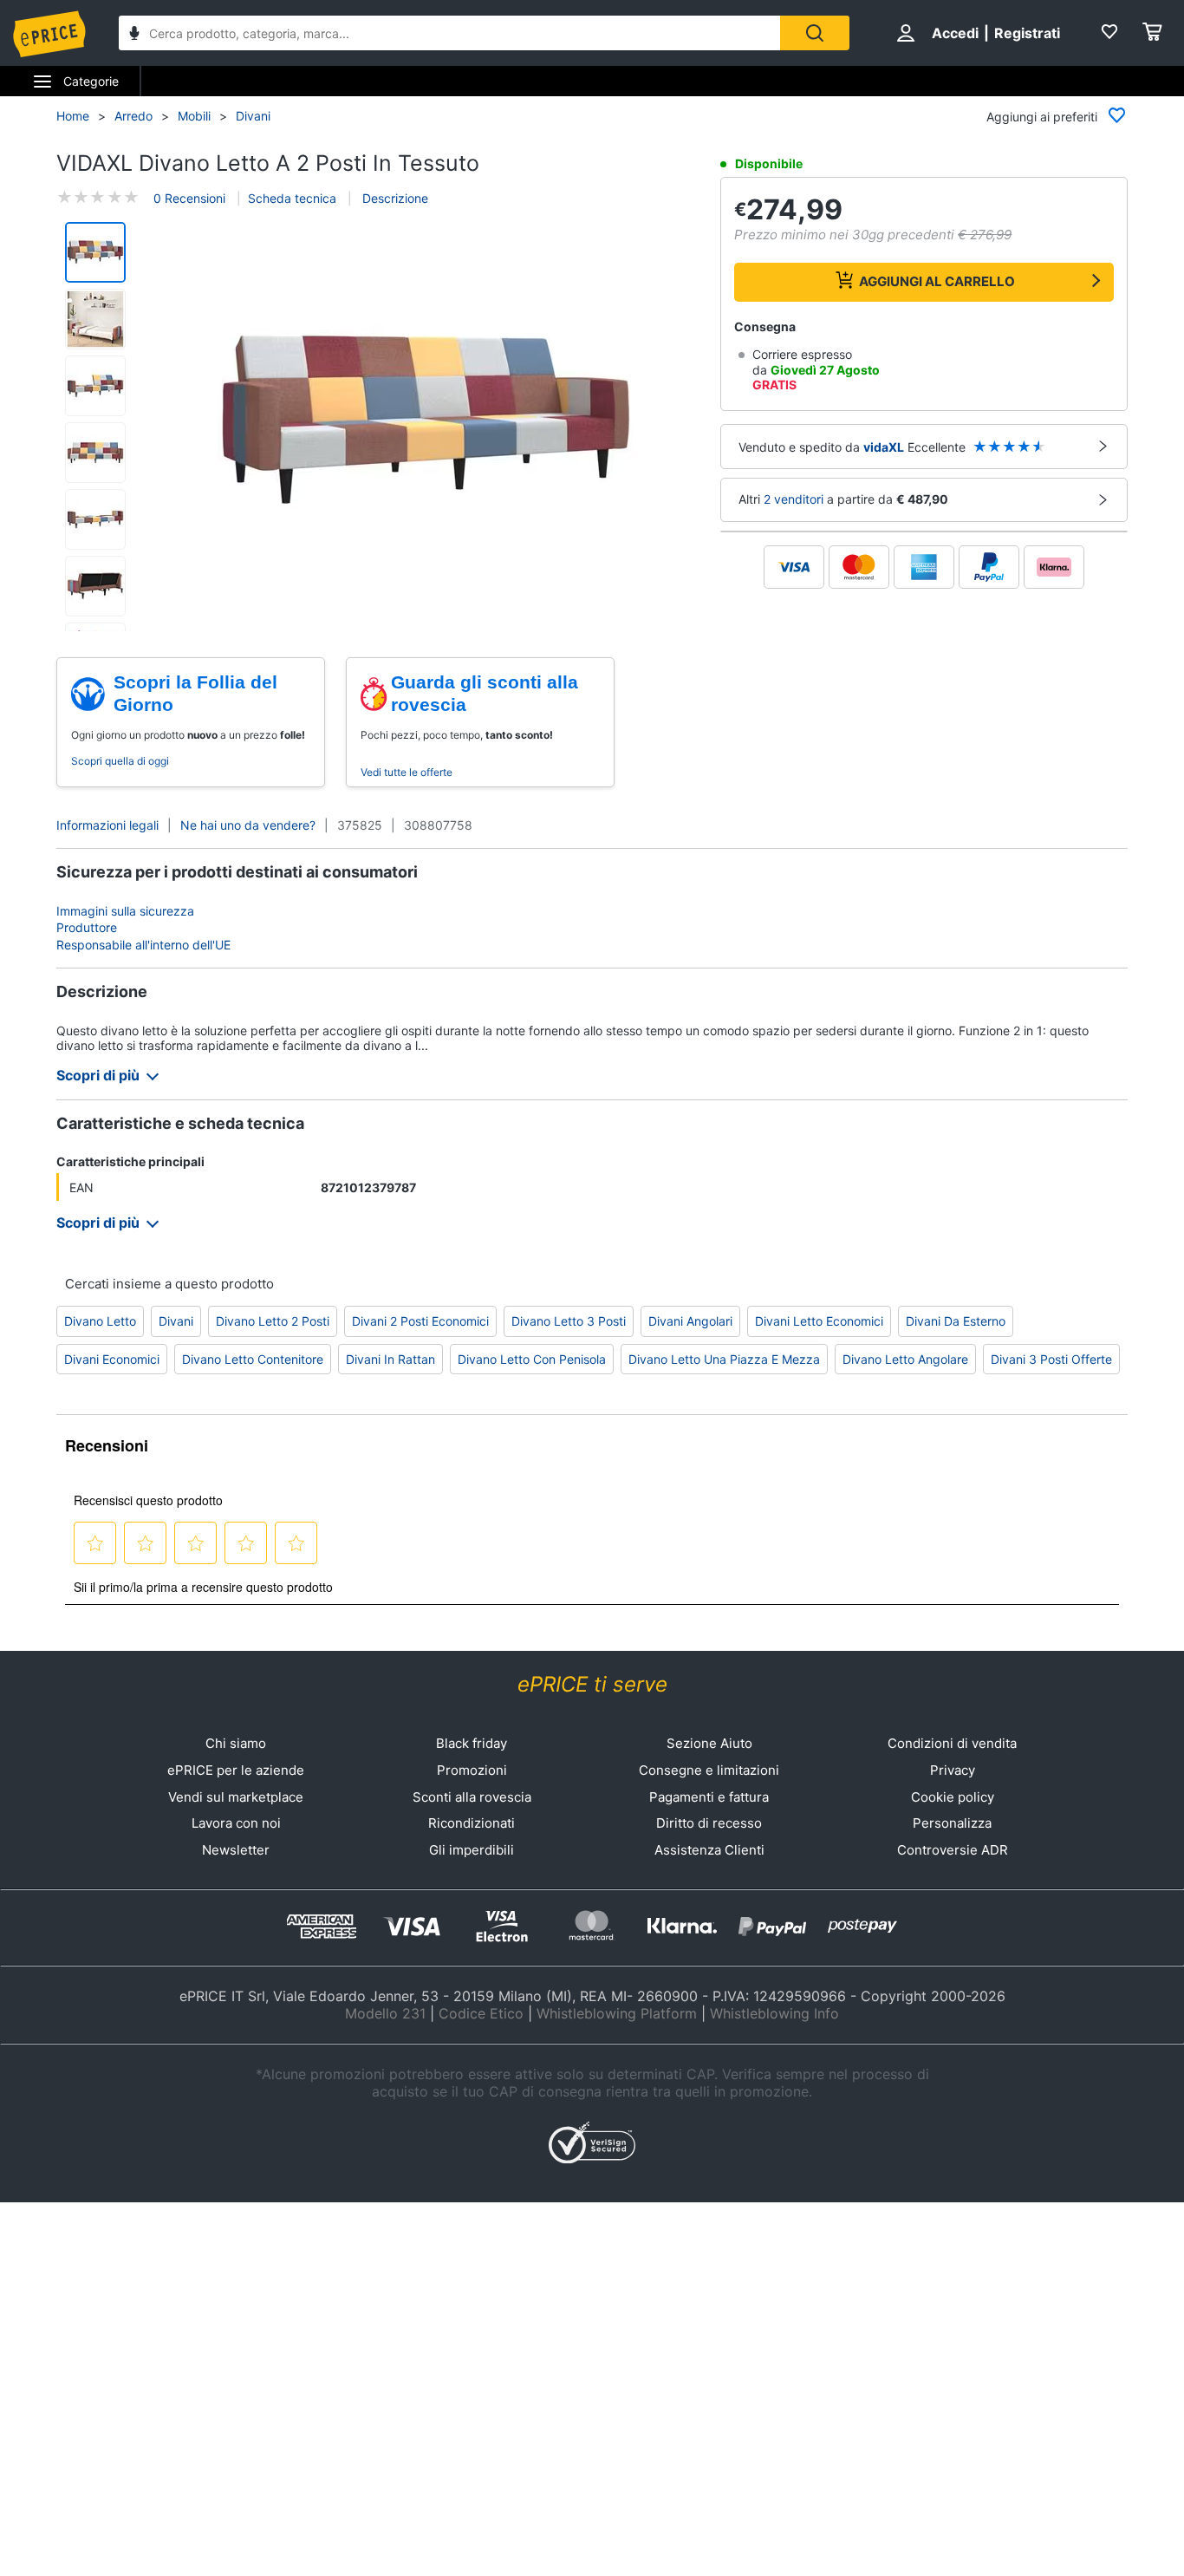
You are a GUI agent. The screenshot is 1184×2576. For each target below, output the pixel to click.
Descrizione (394, 198)
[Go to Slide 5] (95, 519)
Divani (253, 116)
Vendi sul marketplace (236, 1797)
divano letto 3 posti (569, 1321)
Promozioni (472, 1770)
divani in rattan (390, 1359)
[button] (426, 421)
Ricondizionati (472, 1823)
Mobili (194, 116)
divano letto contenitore (253, 1359)
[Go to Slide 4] (95, 453)
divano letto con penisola (532, 1359)
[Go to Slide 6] (95, 586)
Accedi (955, 33)
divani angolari (690, 1321)
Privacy (953, 1770)
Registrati (1027, 33)
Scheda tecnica (292, 198)
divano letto (100, 1321)
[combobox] (449, 33)
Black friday (472, 1743)
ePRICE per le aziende (236, 1770)
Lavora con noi (236, 1823)
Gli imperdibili (472, 1850)
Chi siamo (236, 1743)
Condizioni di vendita (952, 1743)
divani (176, 1321)
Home (73, 116)
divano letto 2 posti (273, 1321)
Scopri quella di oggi (120, 761)
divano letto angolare (905, 1359)
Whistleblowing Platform (617, 2013)
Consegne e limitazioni (709, 1770)
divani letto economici (819, 1321)
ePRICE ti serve (592, 1684)
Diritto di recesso (709, 1823)
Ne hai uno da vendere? (248, 825)
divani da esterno (956, 1321)
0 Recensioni (189, 198)
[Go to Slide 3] (95, 386)
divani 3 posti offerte (1051, 1359)
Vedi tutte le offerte (407, 772)
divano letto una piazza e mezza (724, 1359)
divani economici (112, 1359)
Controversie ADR (953, 1850)
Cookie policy (953, 1797)
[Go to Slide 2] (95, 319)
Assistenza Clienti (709, 1850)
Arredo (133, 116)
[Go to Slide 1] (95, 252)
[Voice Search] (134, 35)
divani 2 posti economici (420, 1321)
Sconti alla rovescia (472, 1797)
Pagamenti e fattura (709, 1797)
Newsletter (236, 1850)
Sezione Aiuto (709, 1743)
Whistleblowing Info (774, 2013)
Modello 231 (385, 2013)
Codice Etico (481, 2013)
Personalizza (952, 1823)
